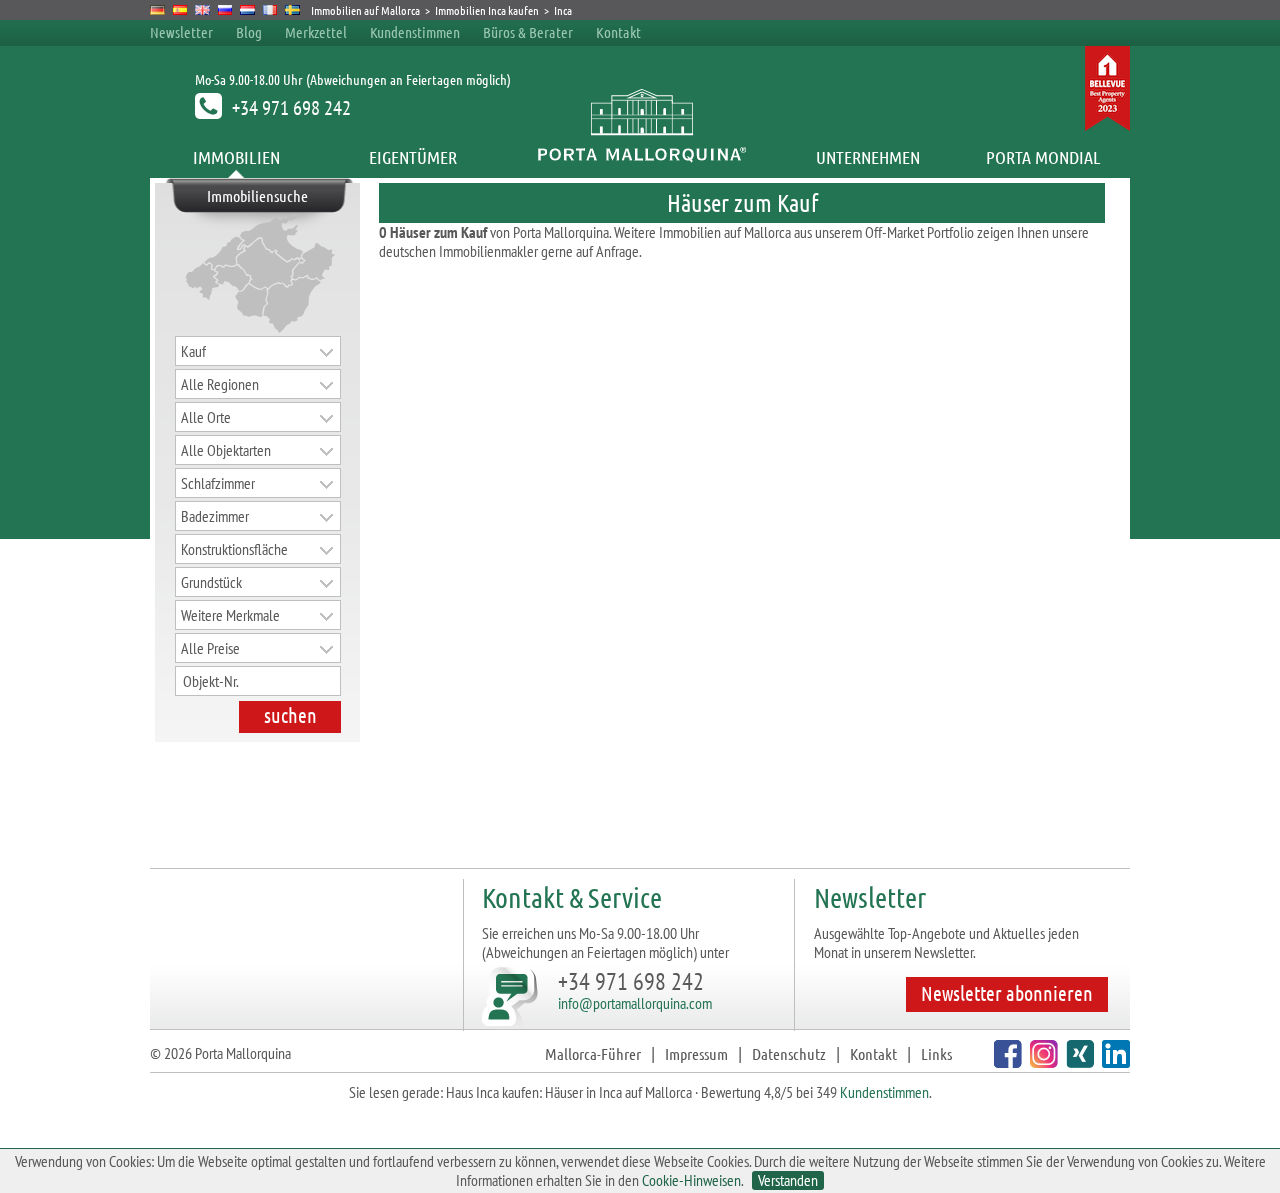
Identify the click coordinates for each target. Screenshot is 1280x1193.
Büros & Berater (528, 32)
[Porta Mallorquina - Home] (640, 157)
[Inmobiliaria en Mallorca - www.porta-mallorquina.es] (180, 10)
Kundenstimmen (415, 32)
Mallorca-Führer (593, 1053)
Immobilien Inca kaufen (487, 10)
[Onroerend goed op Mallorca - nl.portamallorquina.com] (247, 10)
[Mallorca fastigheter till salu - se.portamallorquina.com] (292, 10)
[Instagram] (1041, 1061)
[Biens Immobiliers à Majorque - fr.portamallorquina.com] (270, 10)
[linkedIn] (1113, 1061)
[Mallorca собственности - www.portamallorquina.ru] (225, 10)
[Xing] (1077, 1061)
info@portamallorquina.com (635, 1003)
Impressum (696, 1053)
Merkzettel (316, 32)
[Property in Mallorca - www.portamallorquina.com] (202, 10)
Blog (249, 32)
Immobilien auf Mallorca (365, 10)
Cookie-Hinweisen (691, 1180)
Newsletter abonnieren (1007, 993)
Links (936, 1053)
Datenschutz (789, 1053)
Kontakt (618, 32)
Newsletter (181, 32)
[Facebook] (1005, 1061)
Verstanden (788, 1180)
